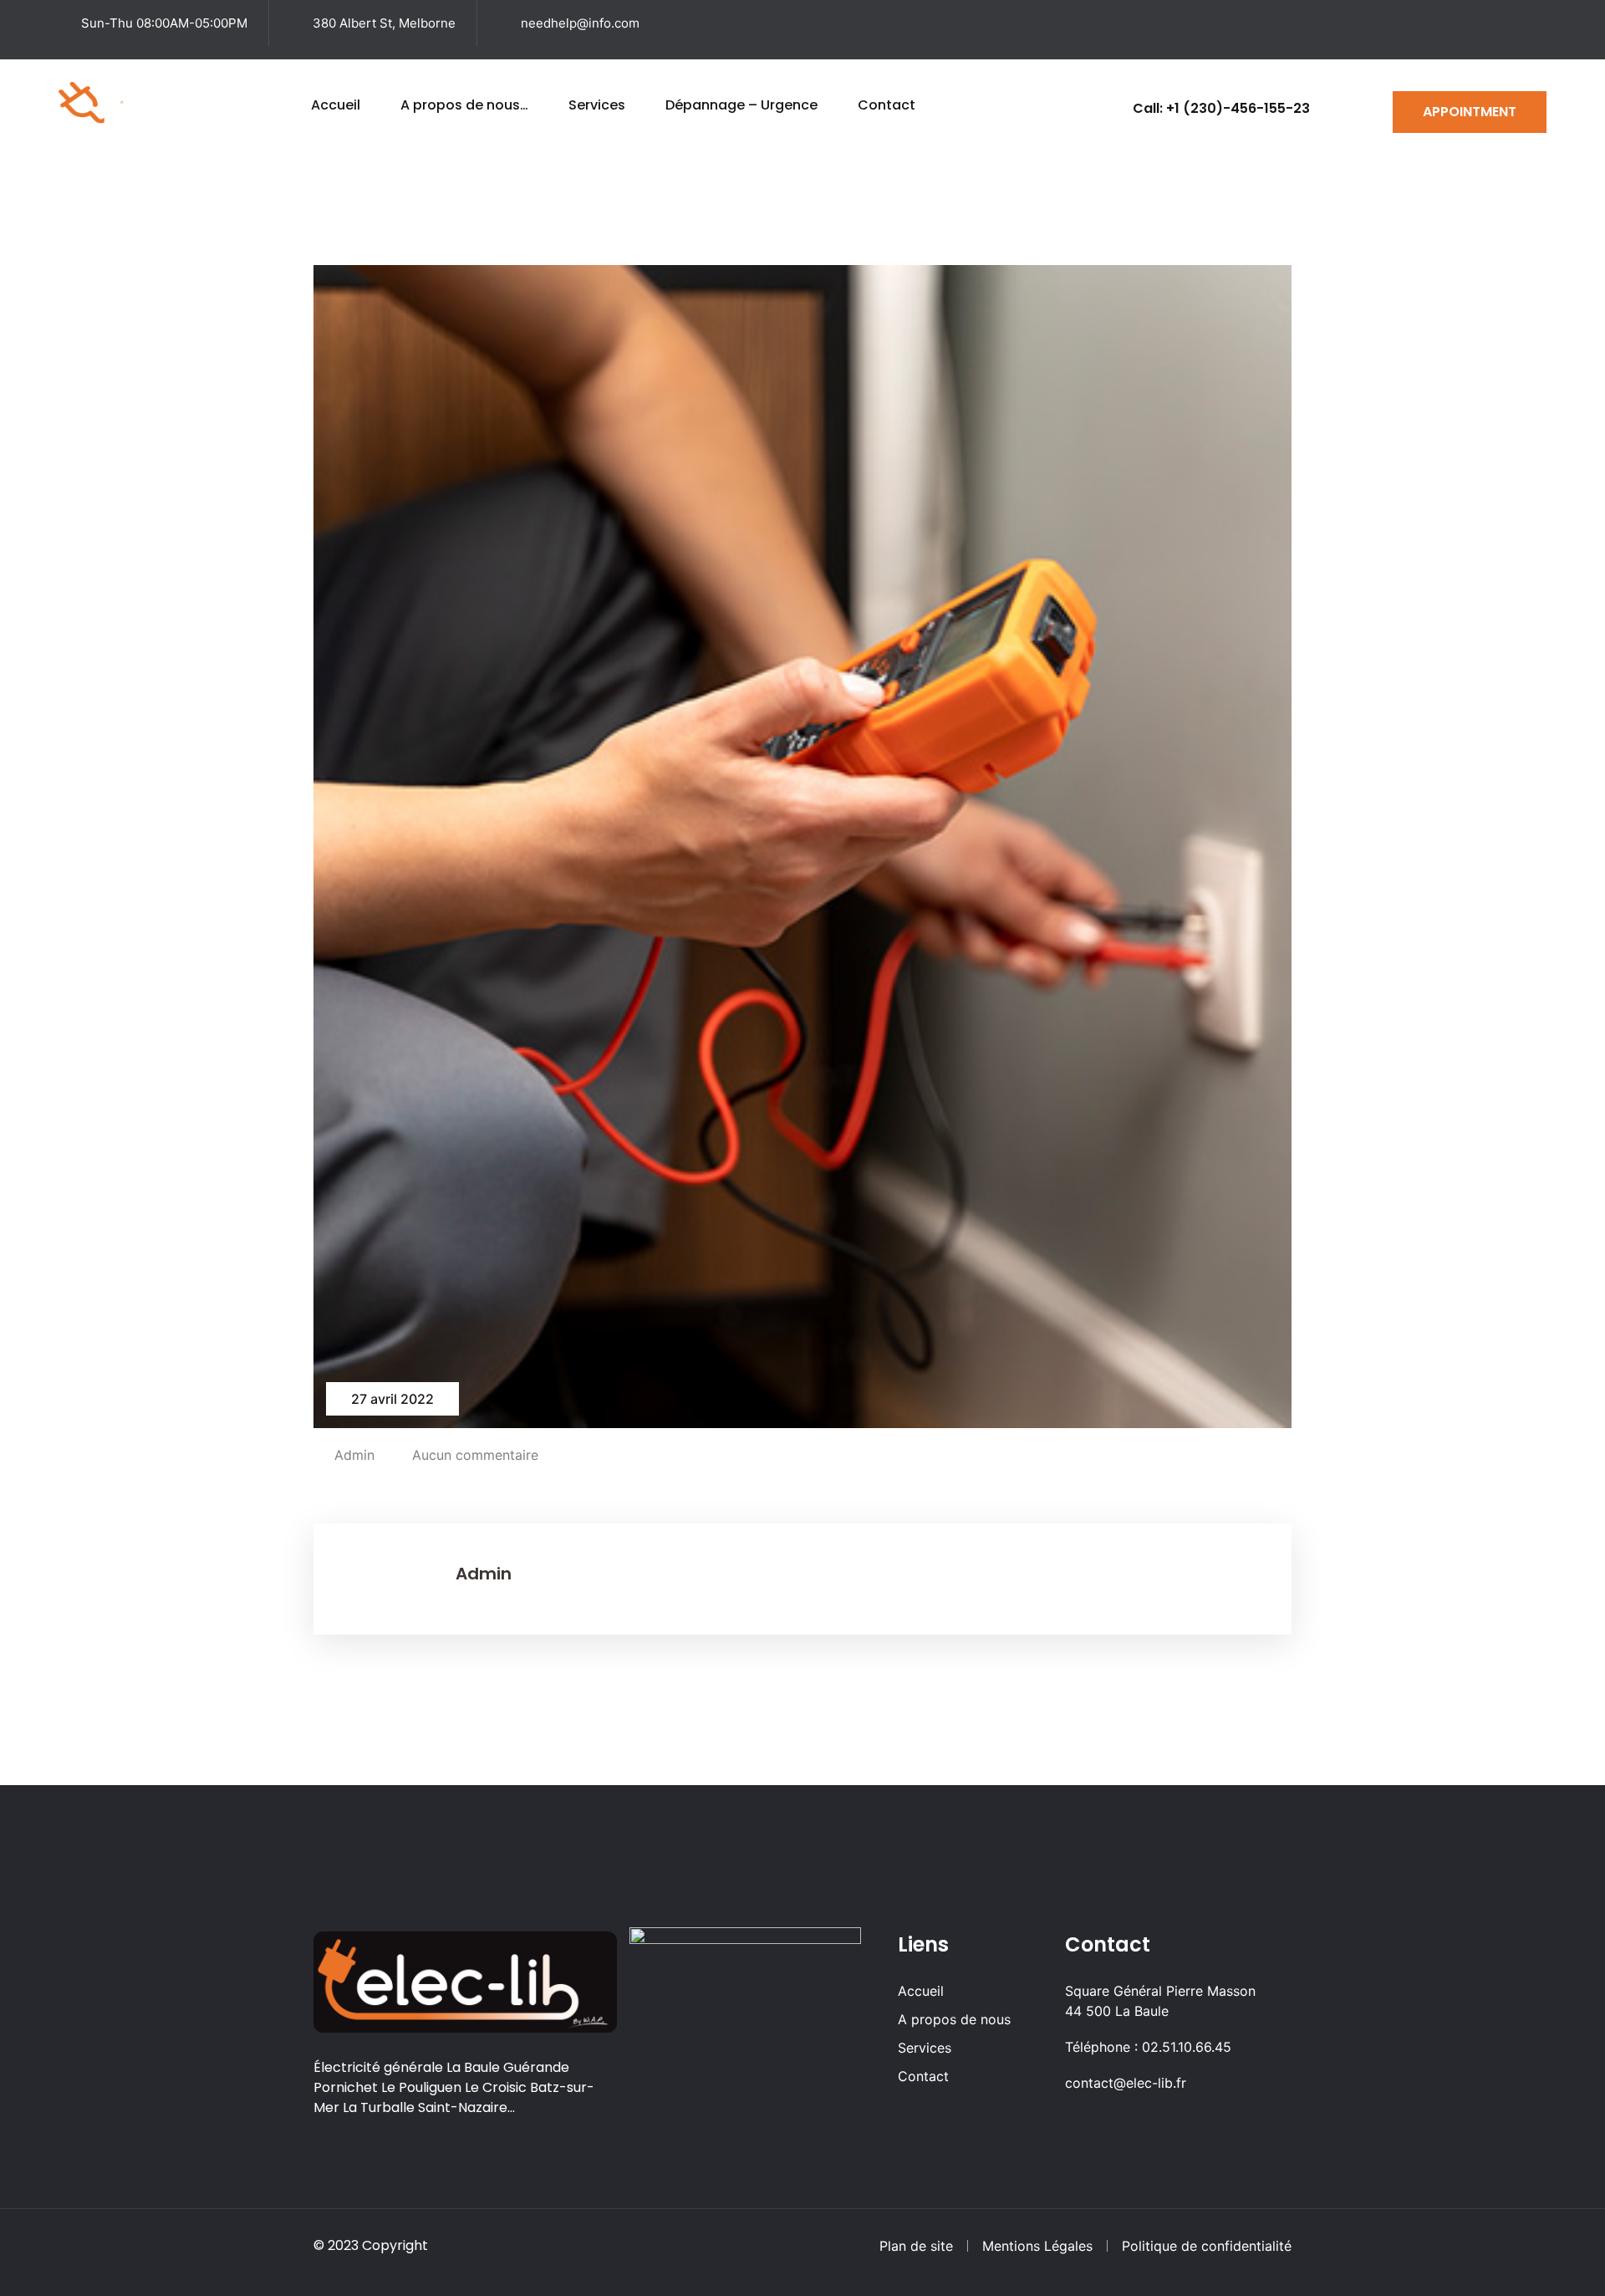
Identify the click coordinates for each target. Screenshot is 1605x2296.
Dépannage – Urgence (741, 105)
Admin (354, 1455)
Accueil (336, 105)
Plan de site (916, 2246)
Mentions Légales (1037, 2246)
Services (597, 105)
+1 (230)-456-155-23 (1238, 108)
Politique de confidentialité (1207, 2246)
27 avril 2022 (392, 1399)
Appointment (1470, 112)
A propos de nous (954, 2019)
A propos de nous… (464, 105)
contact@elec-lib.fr (1126, 2083)
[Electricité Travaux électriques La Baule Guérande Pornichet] (122, 101)
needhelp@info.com (580, 23)
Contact (887, 105)
